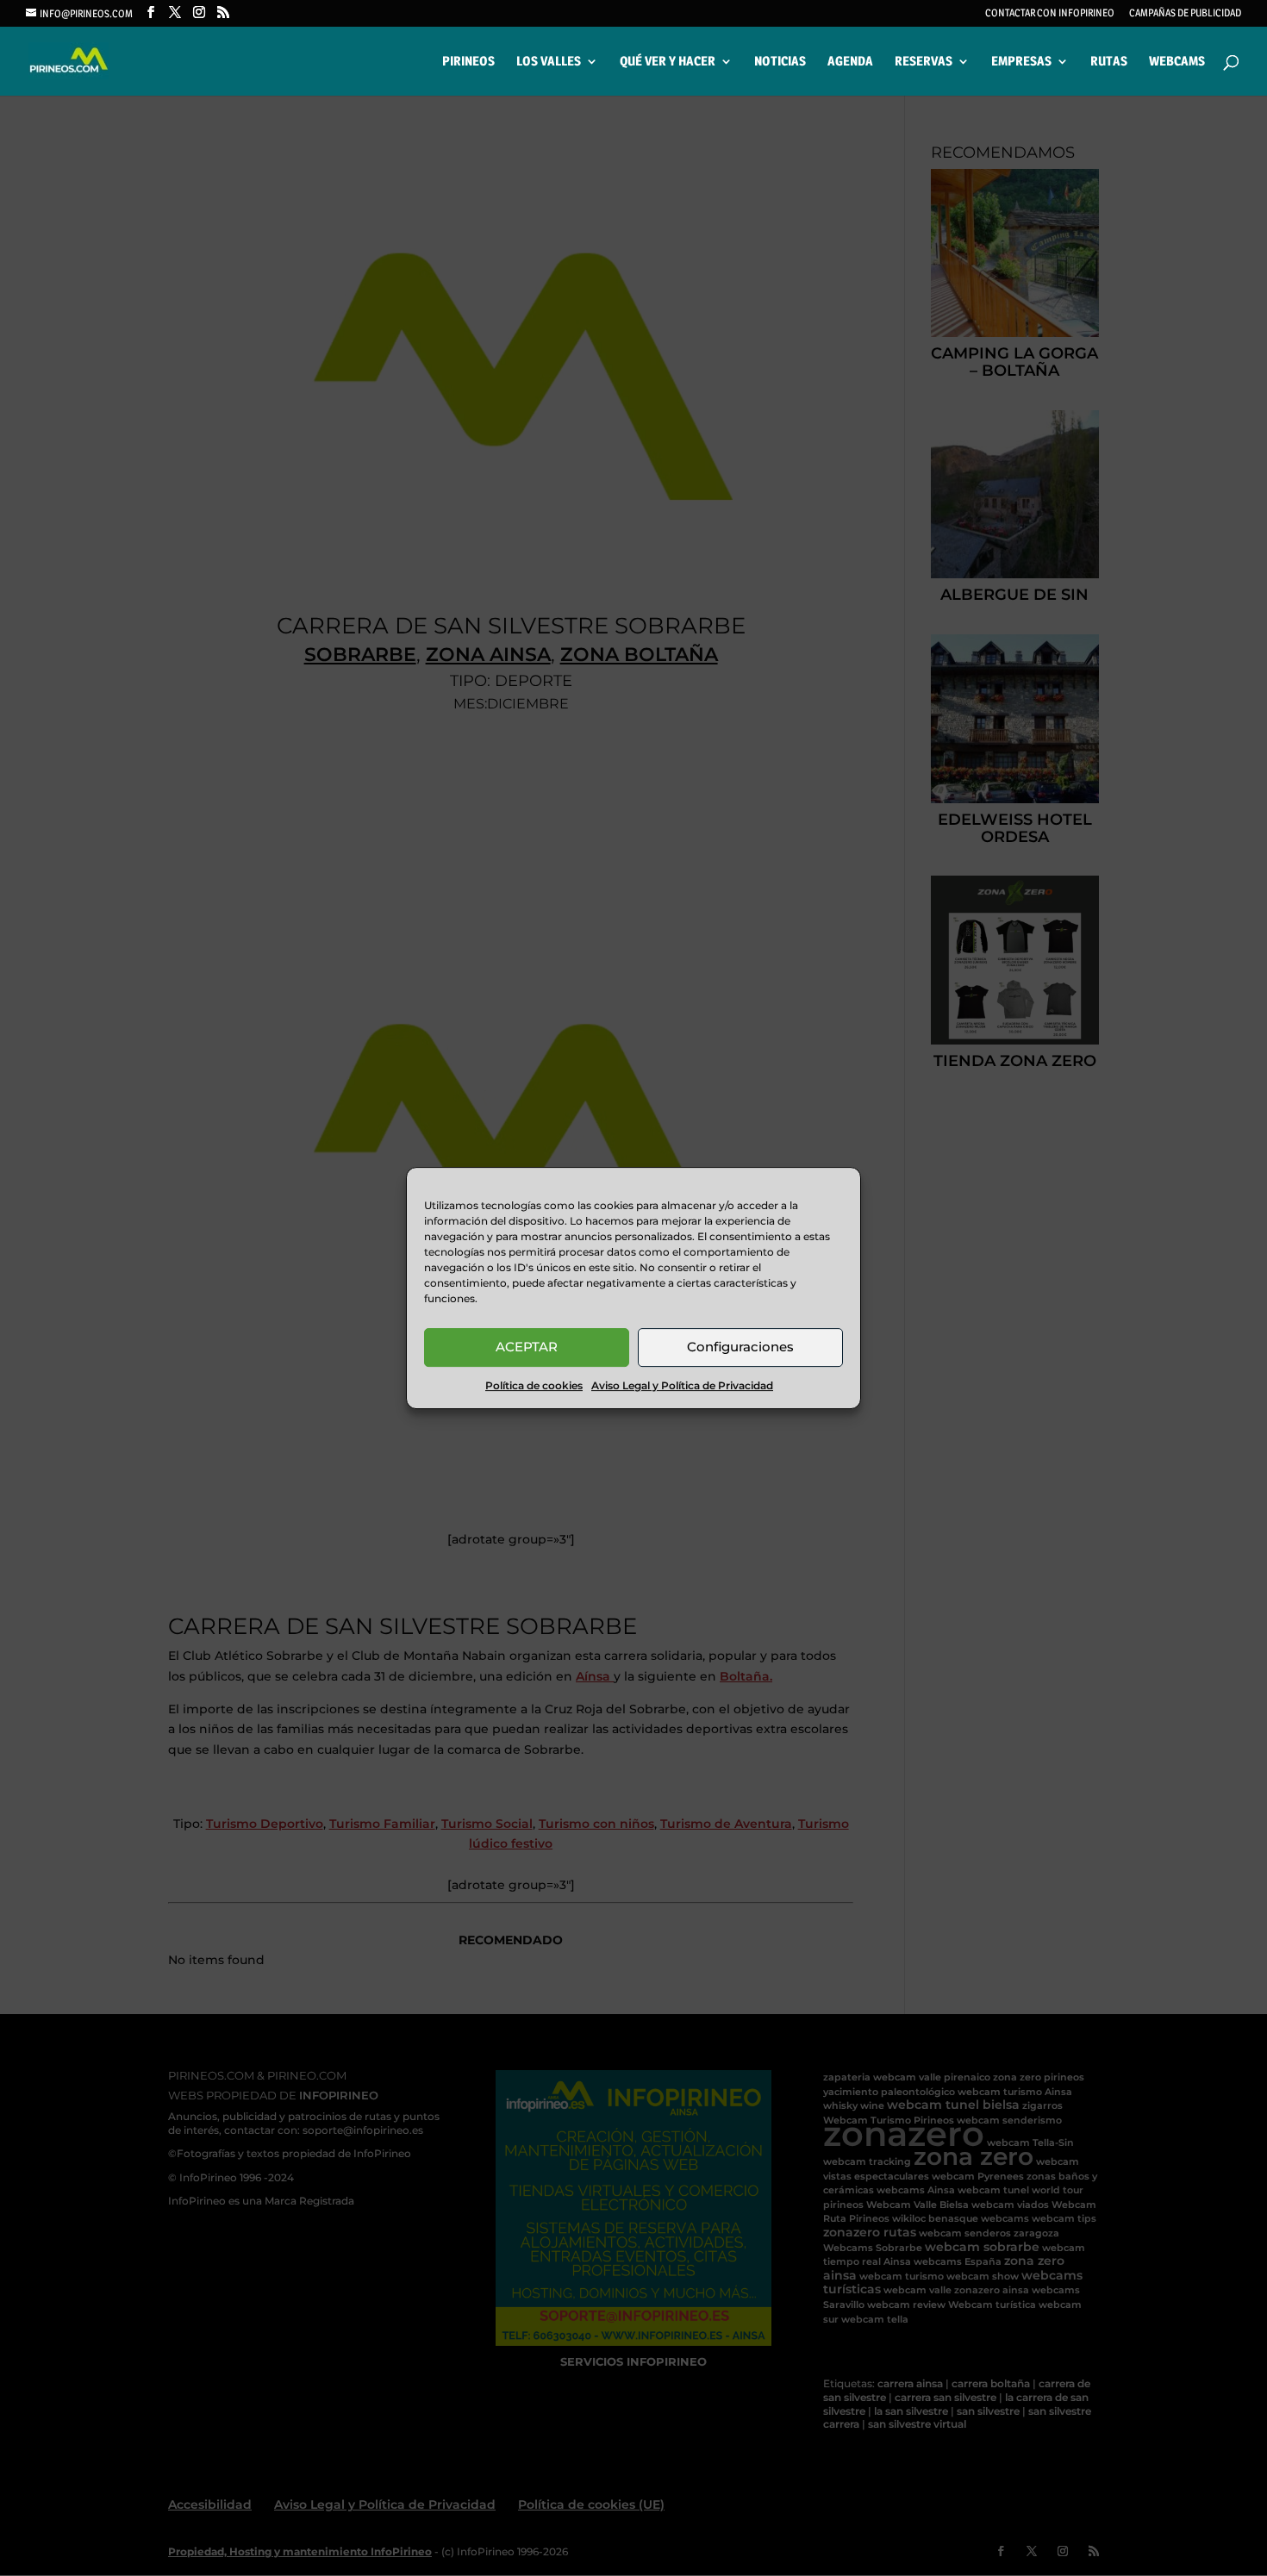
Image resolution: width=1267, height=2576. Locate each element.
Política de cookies (534, 1385)
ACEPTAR (527, 1347)
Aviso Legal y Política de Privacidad (682, 1385)
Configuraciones (740, 1347)
